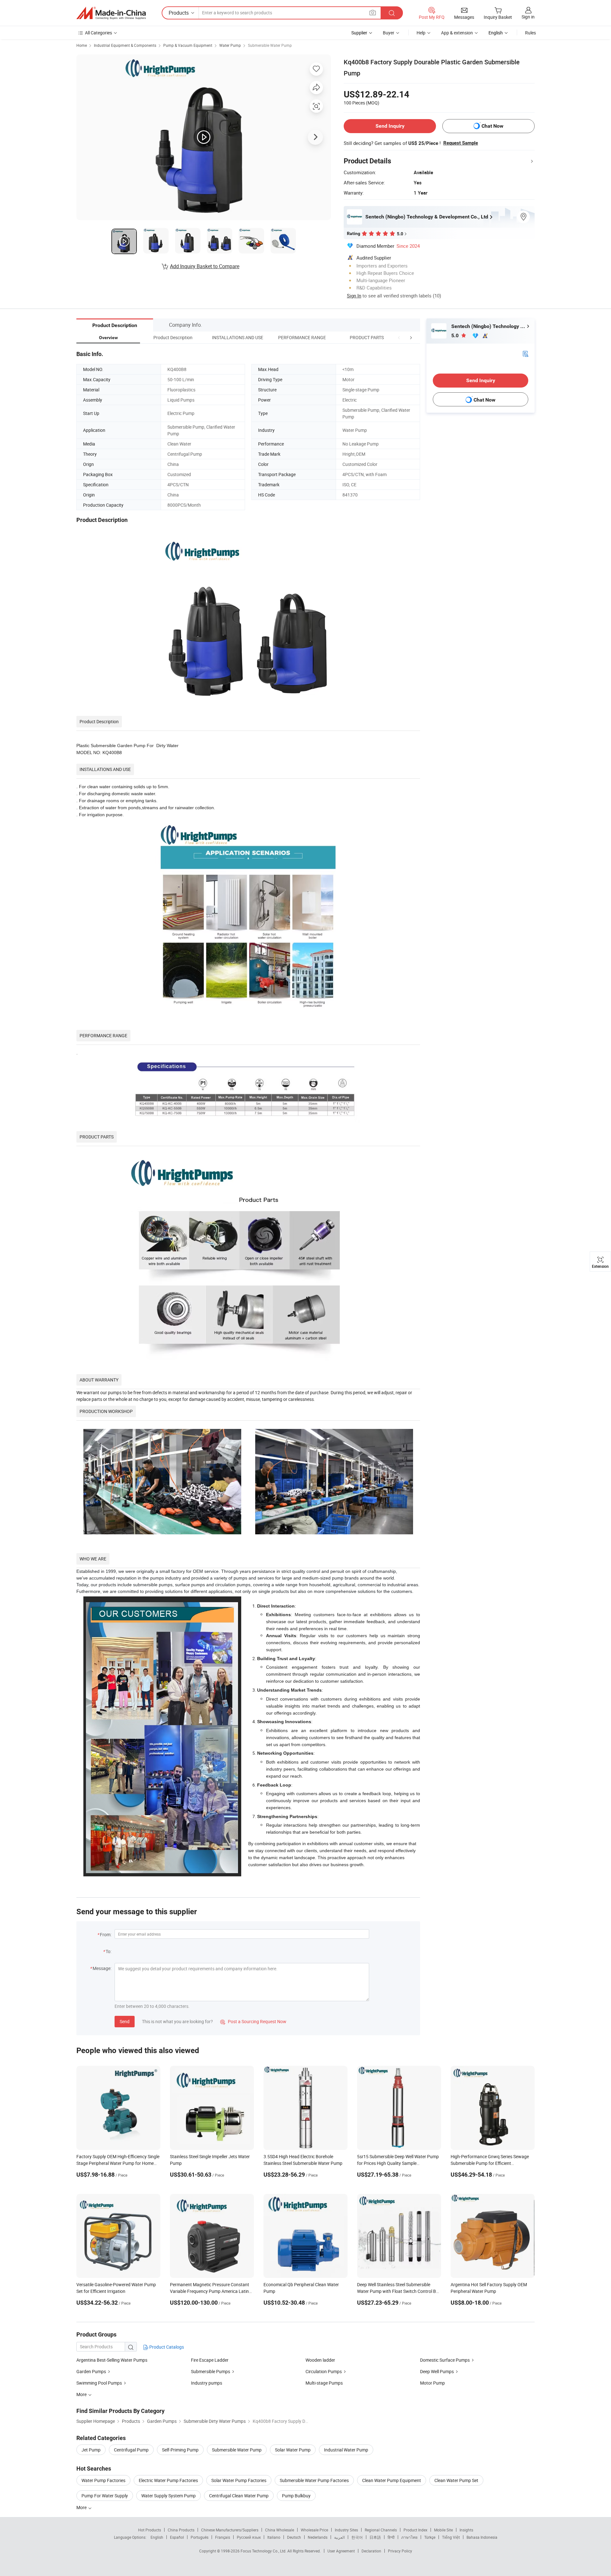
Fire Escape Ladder (210, 2360)
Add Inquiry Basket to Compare (205, 266)
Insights (466, 2530)
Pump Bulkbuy (296, 2496)
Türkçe (430, 2537)
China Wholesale (280, 2530)
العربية (339, 2537)
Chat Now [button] (492, 126)
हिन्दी (391, 2537)
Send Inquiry (390, 126)
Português (200, 2537)
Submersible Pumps (211, 2371)
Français (223, 2537)
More (82, 2507)
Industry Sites (346, 2530)
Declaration (371, 2551)
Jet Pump (91, 2450)
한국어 (357, 2537)
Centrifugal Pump (131, 2450)
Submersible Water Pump (270, 45)
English (157, 2537)
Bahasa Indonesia (482, 2537)
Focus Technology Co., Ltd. (264, 2551)
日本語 (375, 2537)
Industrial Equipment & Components (125, 45)
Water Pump (230, 45)
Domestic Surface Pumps (445, 2360)
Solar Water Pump (293, 2450)
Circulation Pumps (324, 2371)
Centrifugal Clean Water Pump (239, 2496)
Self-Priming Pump (180, 2450)
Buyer (389, 33)
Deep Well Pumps (437, 2371)
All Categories (98, 33)
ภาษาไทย (409, 2537)
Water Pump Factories (103, 2480)
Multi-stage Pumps (324, 2383)
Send (125, 2021)
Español (177, 2537)
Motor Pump (432, 2383)
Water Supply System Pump (169, 2496)
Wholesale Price (314, 2530)
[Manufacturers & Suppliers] (111, 13)
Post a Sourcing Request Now (253, 2021)
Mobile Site (443, 2530)
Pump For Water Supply (105, 2496)
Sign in (528, 17)
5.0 (456, 335)
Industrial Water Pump (346, 2450)
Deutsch (294, 2537)
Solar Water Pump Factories (239, 2480)
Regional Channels (381, 2530)
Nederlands (318, 2537)
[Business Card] (525, 353)
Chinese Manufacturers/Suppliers (230, 2530)
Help (421, 33)
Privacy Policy (400, 2551)
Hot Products (150, 2530)
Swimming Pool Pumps (99, 2383)
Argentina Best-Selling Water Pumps (112, 2360)
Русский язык (249, 2537)
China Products (181, 2530)
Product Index (415, 2530)
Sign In (354, 296)
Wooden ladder (320, 2360)
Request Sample (461, 143)
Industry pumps (207, 2383)
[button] (399, 337)
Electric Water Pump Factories (168, 2480)
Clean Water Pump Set (456, 2480)
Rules (530, 33)
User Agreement (341, 2551)
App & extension (457, 33)
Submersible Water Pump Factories (314, 2480)
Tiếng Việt (451, 2537)
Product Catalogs (166, 2347)
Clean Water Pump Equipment (392, 2480)
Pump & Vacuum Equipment (188, 45)
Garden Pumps (91, 2371)
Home (82, 45)
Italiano (274, 2537)
